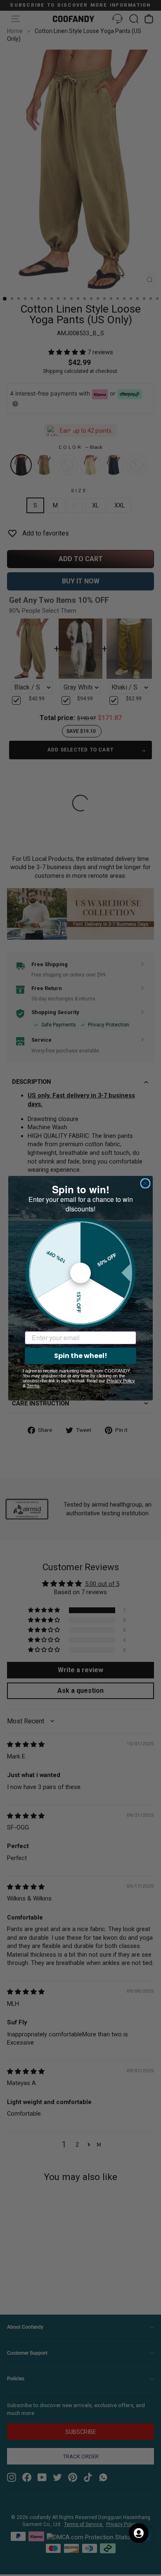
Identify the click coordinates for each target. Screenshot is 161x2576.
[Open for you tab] (139, 2533)
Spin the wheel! (81, 1356)
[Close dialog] (145, 1183)
